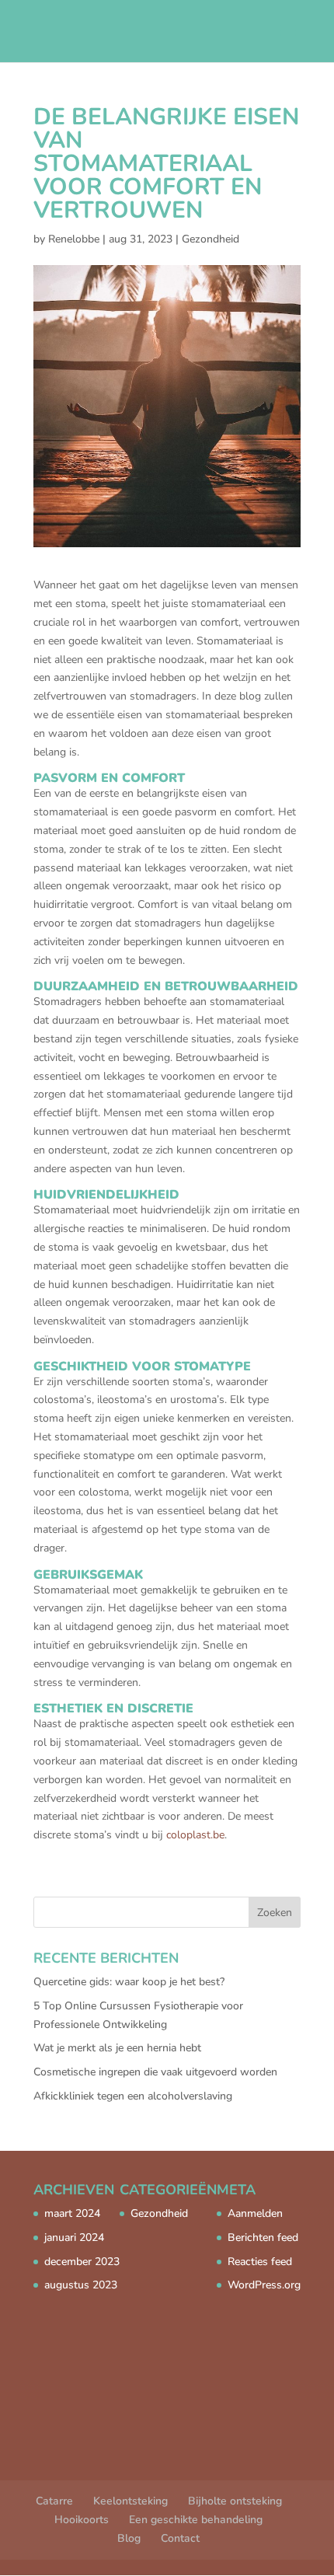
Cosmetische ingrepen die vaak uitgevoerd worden (155, 2072)
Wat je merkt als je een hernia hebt (117, 2048)
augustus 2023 (81, 2285)
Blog (129, 2538)
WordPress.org (264, 2285)
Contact (180, 2538)
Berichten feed (263, 2237)
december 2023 (82, 2262)
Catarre (54, 2501)
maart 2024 (72, 2213)
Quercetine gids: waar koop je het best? (129, 1982)
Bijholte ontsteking (235, 2501)
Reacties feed (260, 2262)
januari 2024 (74, 2237)
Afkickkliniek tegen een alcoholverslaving (133, 2096)
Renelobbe (74, 239)
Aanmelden (255, 2213)
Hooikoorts (82, 2520)
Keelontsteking (130, 2501)
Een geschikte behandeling (196, 2520)
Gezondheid (210, 239)
